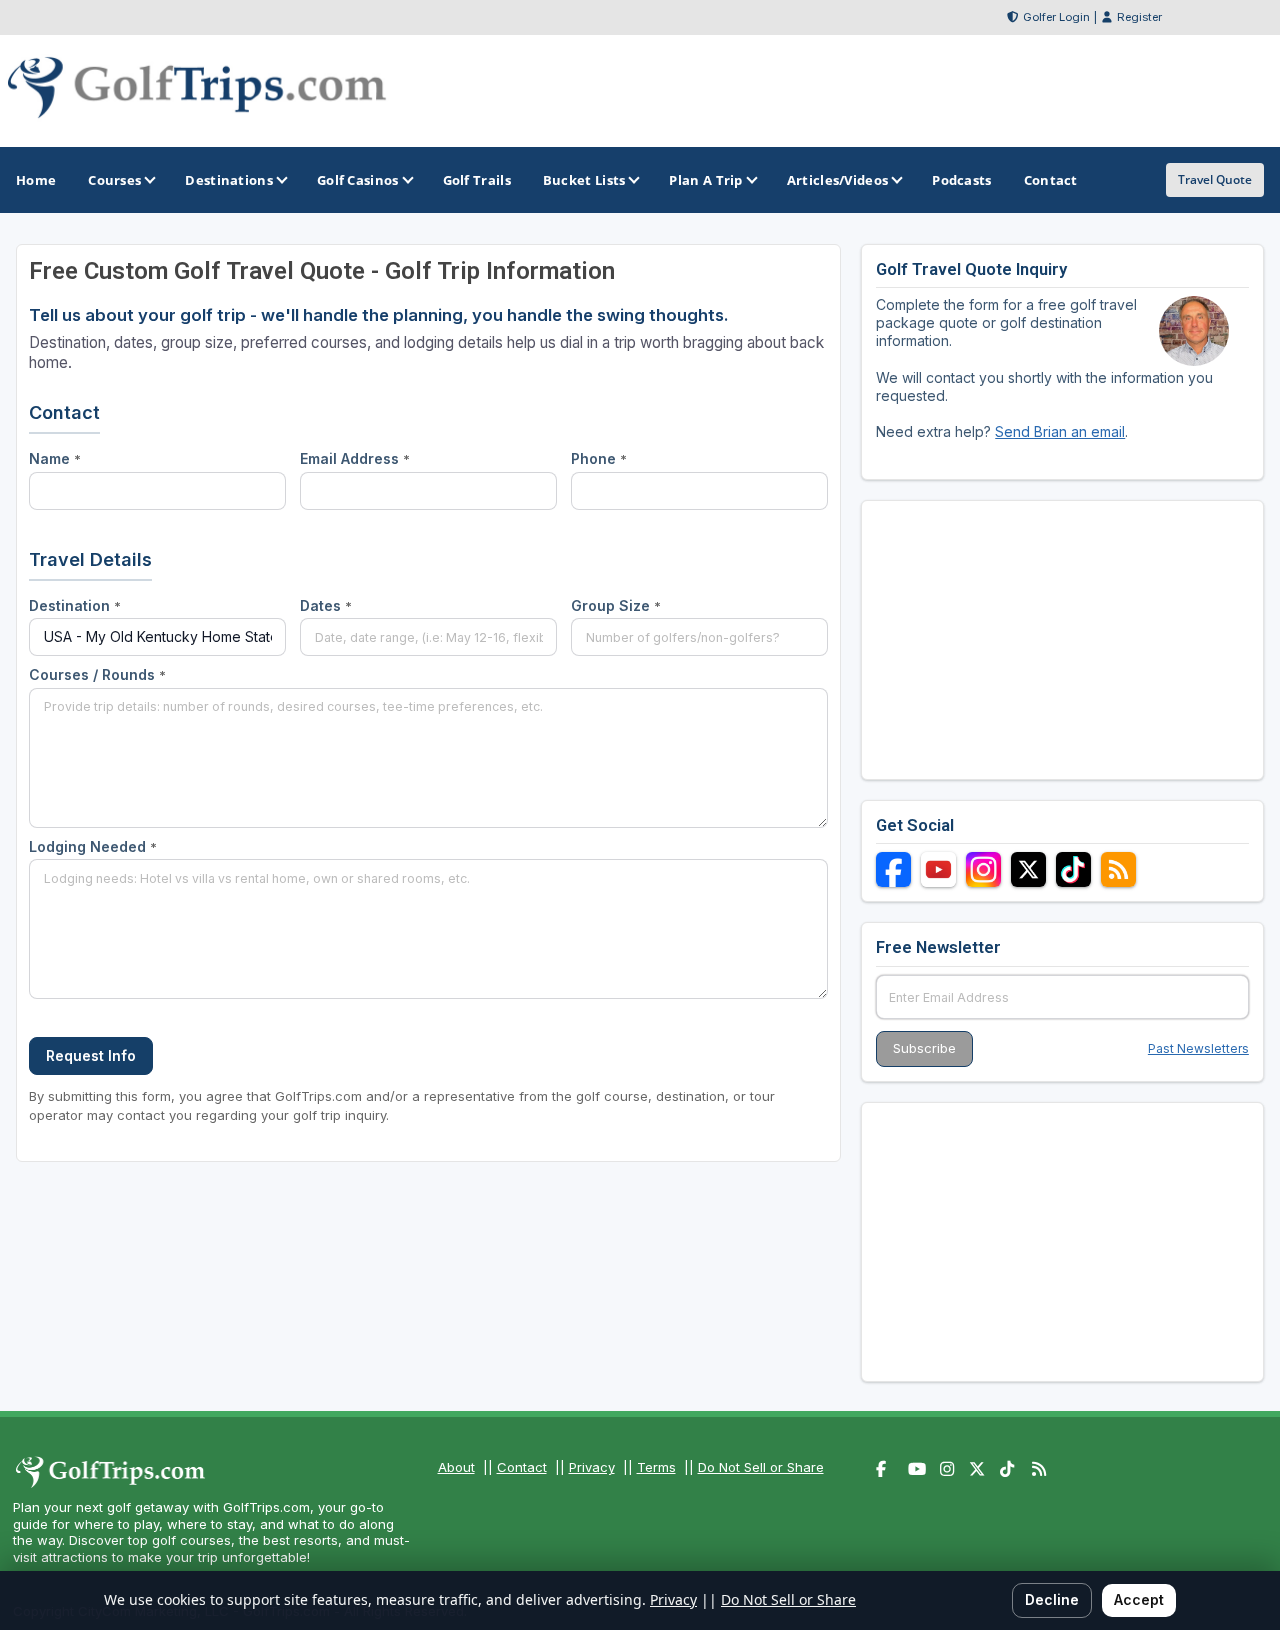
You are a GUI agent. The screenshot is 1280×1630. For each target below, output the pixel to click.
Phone (599, 458)
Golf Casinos (358, 180)
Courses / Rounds (97, 674)
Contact (522, 1467)
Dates (326, 605)
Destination (75, 605)
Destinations (229, 180)
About (456, 1467)
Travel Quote (1215, 179)
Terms (656, 1467)
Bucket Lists (584, 180)
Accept (1139, 1599)
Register (1139, 17)
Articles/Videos (838, 180)
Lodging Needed (93, 846)
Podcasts (961, 180)
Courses (114, 180)
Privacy (592, 1467)
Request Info (91, 1055)
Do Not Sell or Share (761, 1467)
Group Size (616, 605)
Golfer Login (1056, 17)
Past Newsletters (1198, 1048)
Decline (1052, 1599)
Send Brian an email (1060, 431)
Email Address (355, 458)
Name (55, 458)
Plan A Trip (705, 180)
